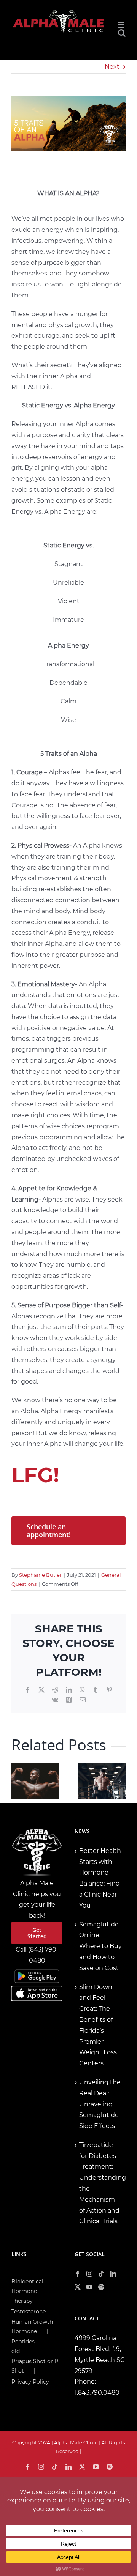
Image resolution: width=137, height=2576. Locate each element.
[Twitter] (78, 2287)
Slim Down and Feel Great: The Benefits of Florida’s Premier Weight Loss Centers (98, 2025)
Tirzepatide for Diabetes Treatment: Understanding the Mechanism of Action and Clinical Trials (100, 2183)
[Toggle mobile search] (122, 33)
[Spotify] (101, 2287)
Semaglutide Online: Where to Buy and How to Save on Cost (100, 1946)
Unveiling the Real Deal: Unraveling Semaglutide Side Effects (100, 2104)
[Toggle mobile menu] (122, 25)
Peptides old (23, 2346)
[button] (17, 1781)
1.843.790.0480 (97, 2393)
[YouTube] (89, 2287)
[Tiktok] (101, 2274)
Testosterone (29, 2312)
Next (112, 67)
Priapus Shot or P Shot (35, 2366)
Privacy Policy (30, 2382)
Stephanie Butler (40, 1575)
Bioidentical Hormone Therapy (27, 2291)
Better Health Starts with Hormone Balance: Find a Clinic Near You (100, 1878)
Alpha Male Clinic (76, 2442)
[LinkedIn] (113, 2274)
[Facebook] (78, 2274)
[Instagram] (89, 2274)
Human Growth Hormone (32, 2327)
